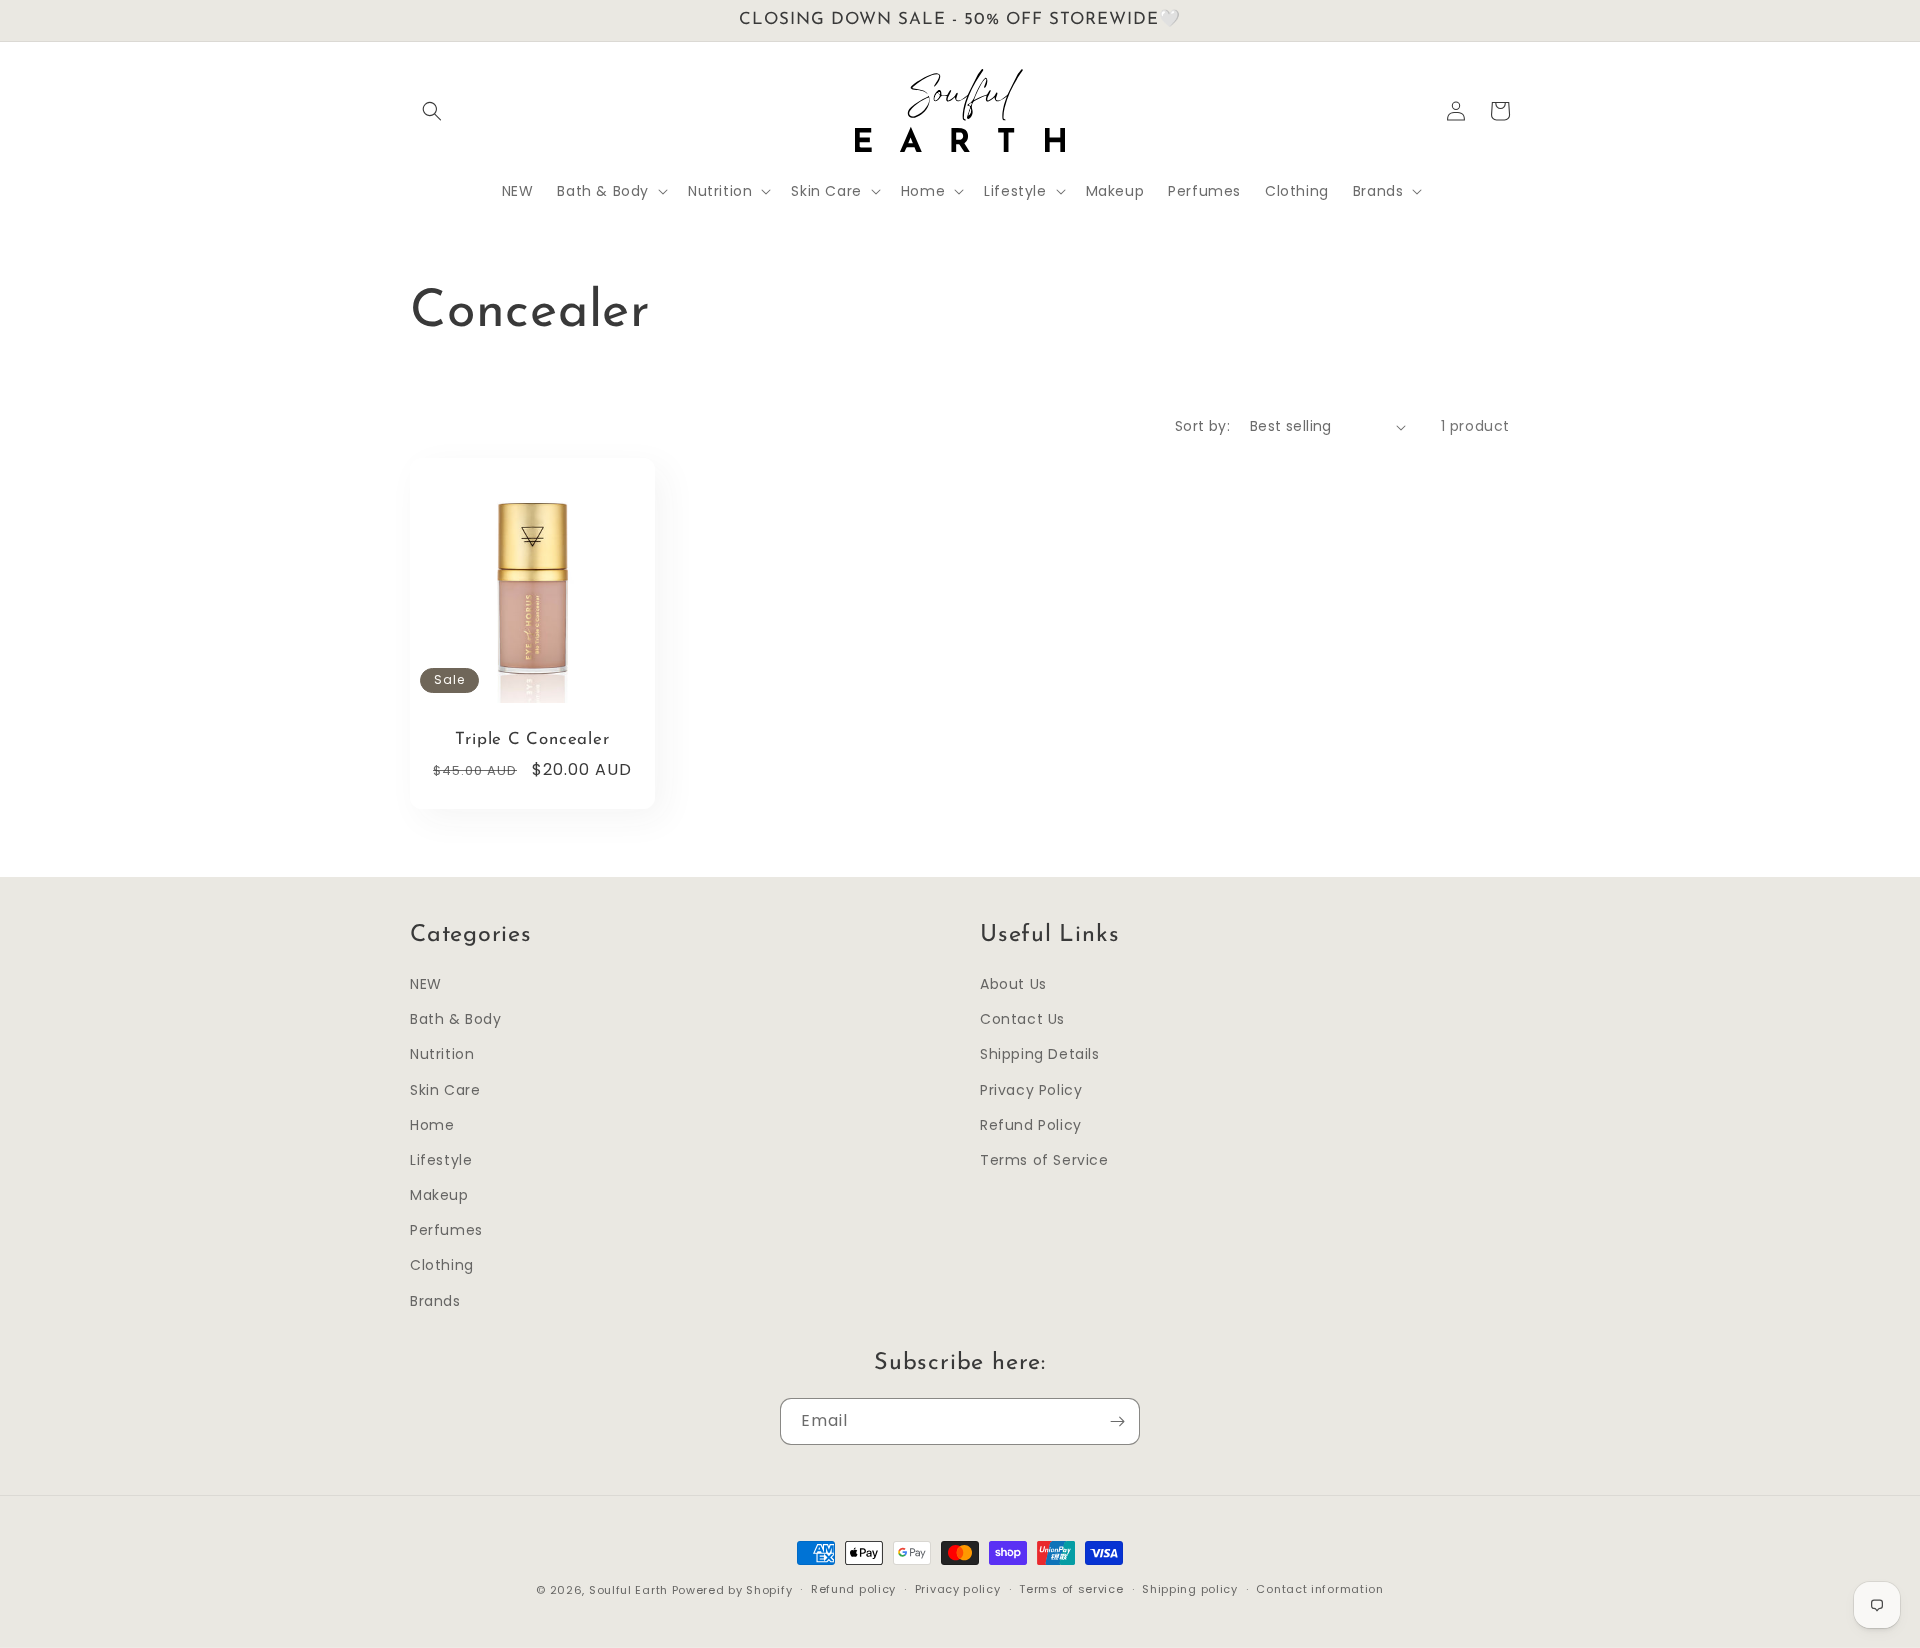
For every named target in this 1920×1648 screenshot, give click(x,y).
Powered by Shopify (732, 1590)
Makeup (439, 1195)
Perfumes (446, 1230)
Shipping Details (1040, 1054)
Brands (435, 1301)
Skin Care (445, 1090)
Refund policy (853, 1589)
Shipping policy (1190, 1589)
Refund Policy (1031, 1125)
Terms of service (1071, 1589)
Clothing (442, 1265)
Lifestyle (441, 1160)
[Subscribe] (1117, 1421)
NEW (426, 984)
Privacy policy (958, 1589)
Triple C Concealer (532, 739)
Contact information (1319, 1589)
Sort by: (1202, 426)
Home (432, 1125)
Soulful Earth (628, 1590)
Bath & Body (456, 1019)
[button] (432, 111)
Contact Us (1022, 1019)
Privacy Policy (1031, 1090)
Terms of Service (1044, 1160)
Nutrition (442, 1054)
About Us (1013, 984)
